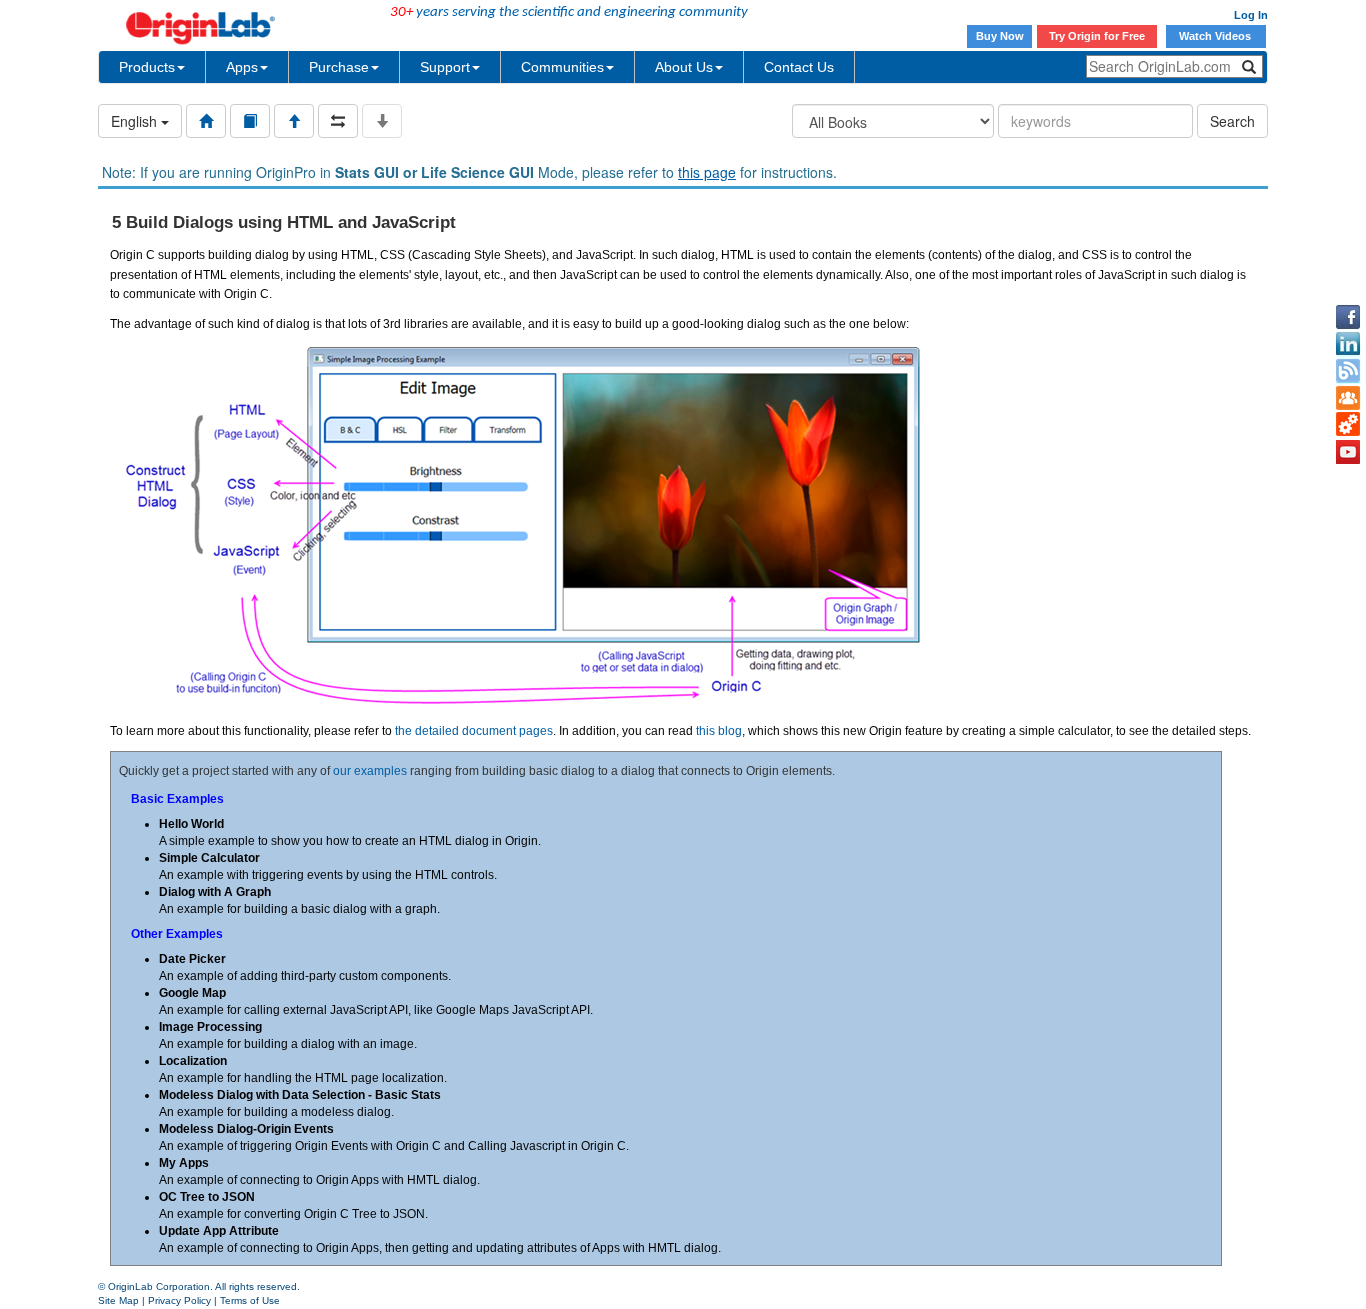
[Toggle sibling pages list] (338, 121)
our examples (370, 771)
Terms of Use (250, 1300)
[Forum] (1348, 398)
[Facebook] (1348, 317)
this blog (719, 731)
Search (1232, 121)
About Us (684, 67)
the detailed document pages (474, 731)
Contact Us (799, 67)
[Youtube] (1348, 452)
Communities (562, 67)
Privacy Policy (179, 1300)
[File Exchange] (1348, 425)
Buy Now (1000, 36)
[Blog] (1348, 371)
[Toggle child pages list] (382, 121)
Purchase (339, 67)
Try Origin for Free (1097, 36)
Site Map (118, 1300)
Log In (1251, 15)
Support (445, 67)
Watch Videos (1216, 36)
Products (147, 67)
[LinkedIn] (1348, 344)
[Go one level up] (294, 121)
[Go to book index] (250, 121)
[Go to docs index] (206, 121)
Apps (242, 67)
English (136, 121)
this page (707, 172)
